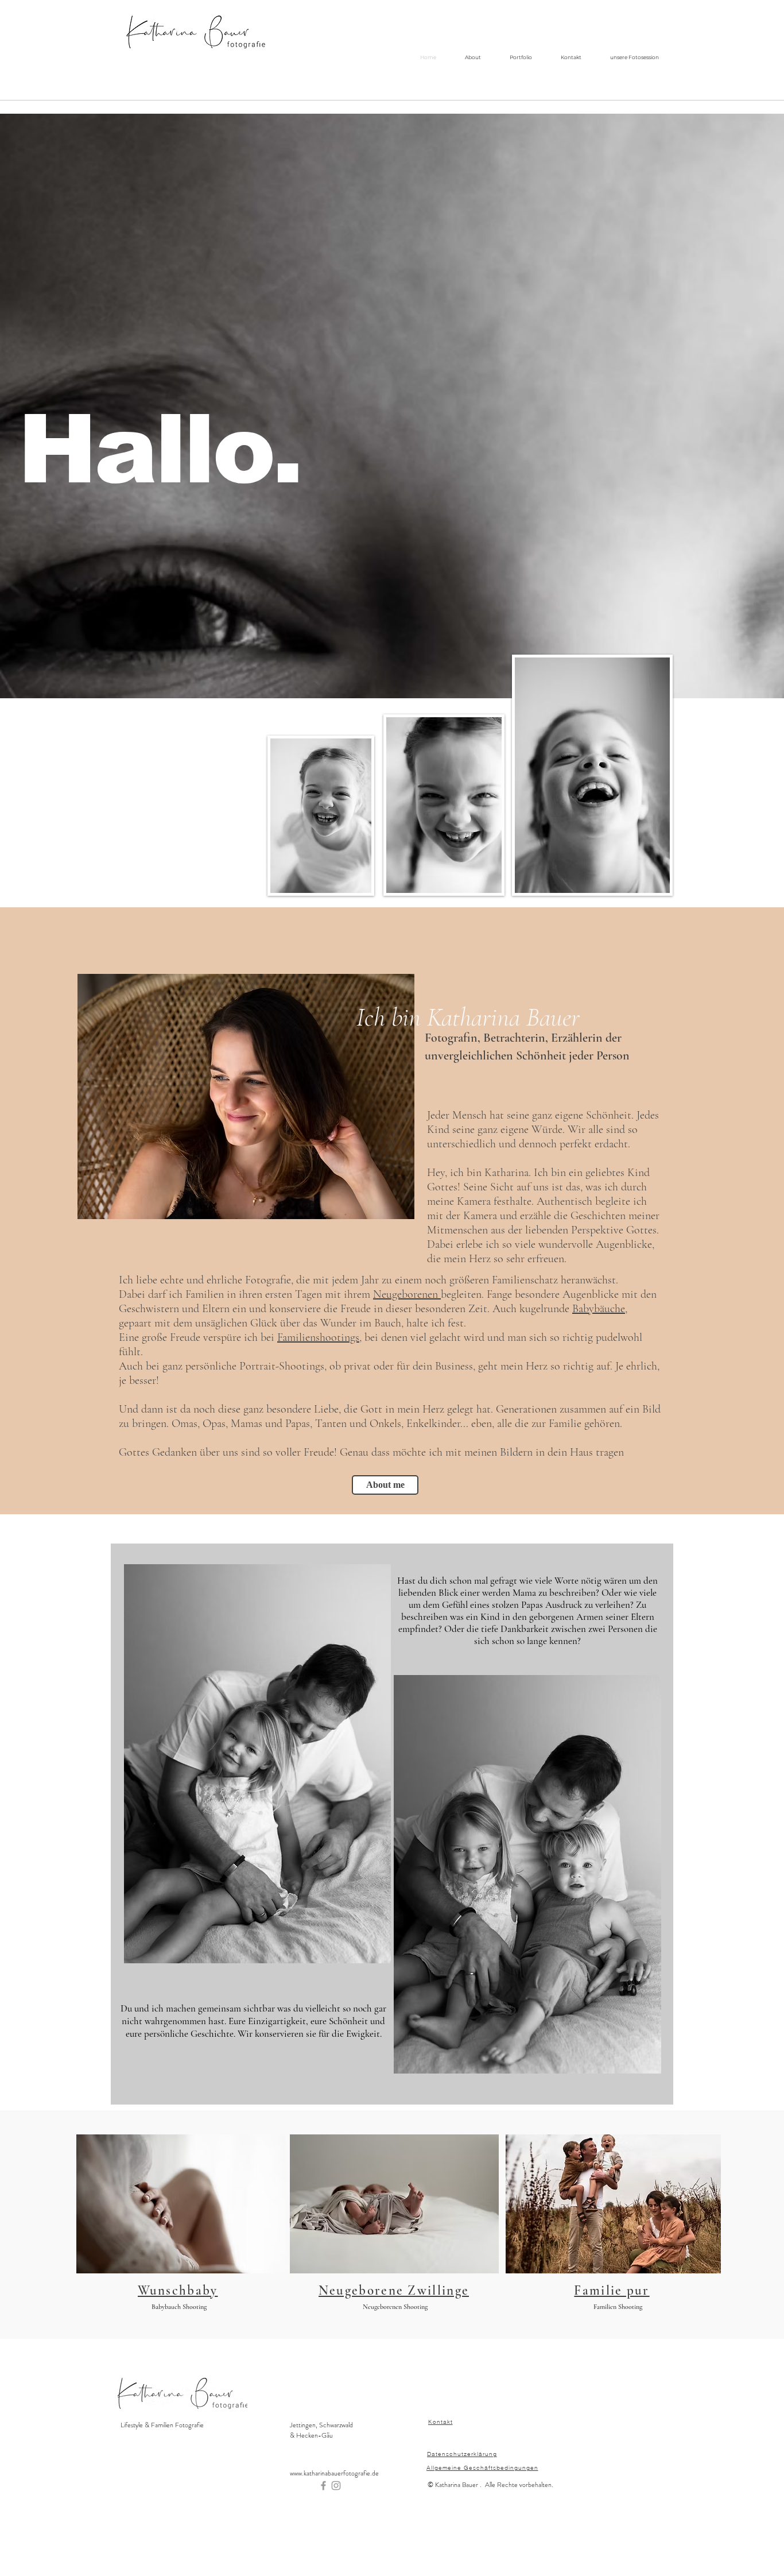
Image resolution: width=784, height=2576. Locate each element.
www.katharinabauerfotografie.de (334, 2473)
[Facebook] (323, 2486)
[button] (246, 1096)
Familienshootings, (319, 1337)
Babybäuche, (600, 1309)
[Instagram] (336, 2486)
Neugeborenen (407, 1294)
